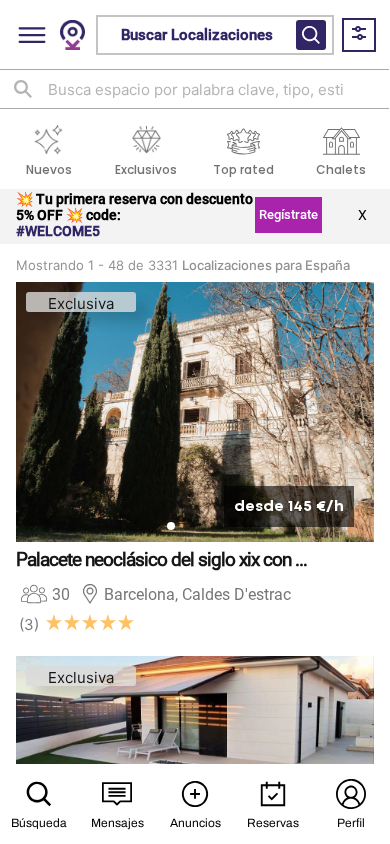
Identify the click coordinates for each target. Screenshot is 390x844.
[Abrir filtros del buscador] (311, 35)
